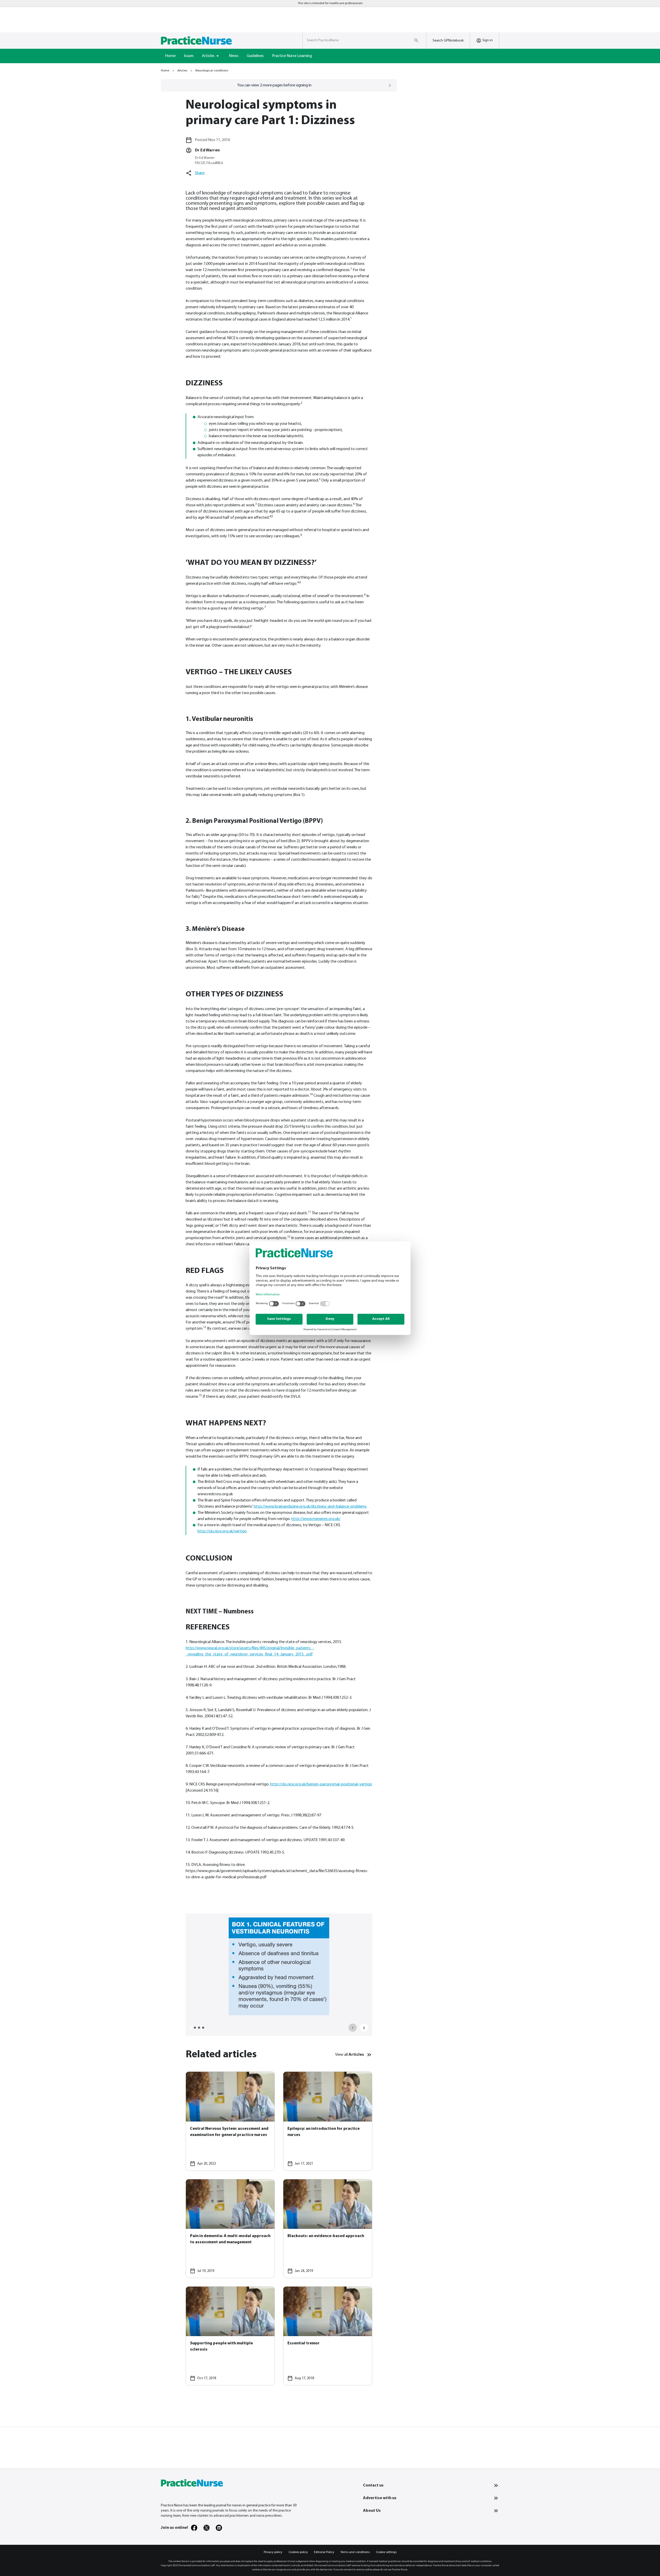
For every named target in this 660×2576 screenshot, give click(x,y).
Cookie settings (386, 2552)
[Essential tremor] (328, 2336)
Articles (182, 71)
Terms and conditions (355, 2552)
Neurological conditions (212, 71)
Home (170, 56)
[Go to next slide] (364, 2028)
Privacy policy (273, 2552)
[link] (194, 2528)
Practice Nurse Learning (292, 56)
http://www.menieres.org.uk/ (316, 1519)
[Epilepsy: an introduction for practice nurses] (328, 2121)
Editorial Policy (324, 2552)
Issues (189, 56)
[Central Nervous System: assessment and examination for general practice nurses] (230, 2121)
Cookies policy (298, 2552)
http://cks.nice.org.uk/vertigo (222, 1531)
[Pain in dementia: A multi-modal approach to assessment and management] (230, 2229)
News (234, 56)
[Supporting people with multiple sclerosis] (230, 2336)
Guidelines (255, 56)
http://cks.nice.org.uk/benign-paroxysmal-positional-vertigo (321, 1784)
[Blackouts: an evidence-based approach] (328, 2229)
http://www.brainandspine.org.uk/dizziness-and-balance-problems (310, 1507)
